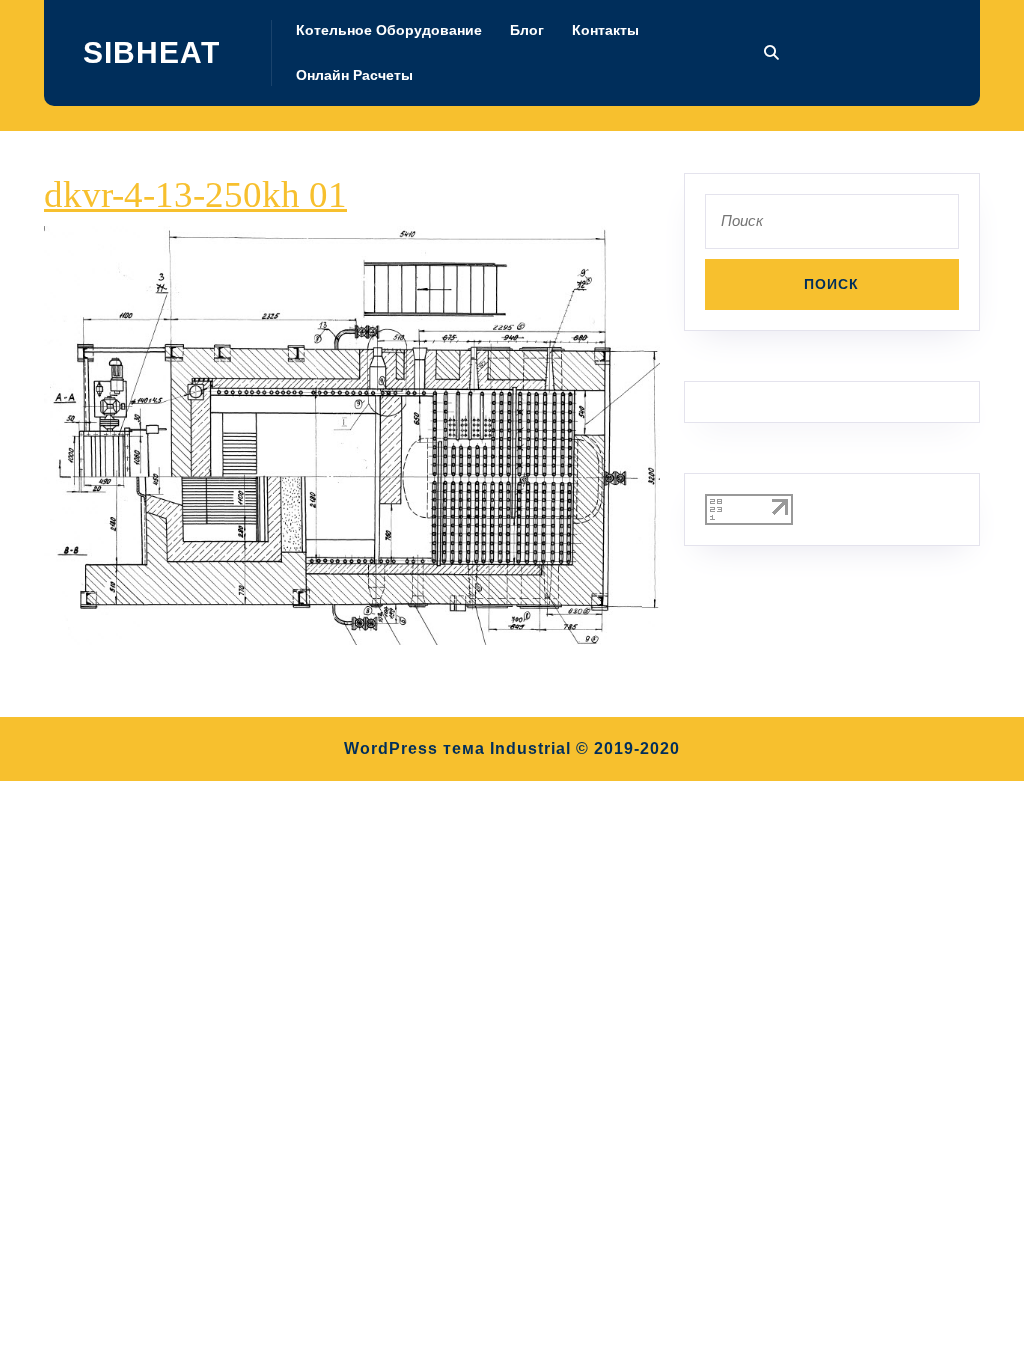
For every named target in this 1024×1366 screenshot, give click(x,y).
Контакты (605, 30)
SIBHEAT (151, 52)
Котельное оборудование (389, 30)
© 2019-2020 (628, 748)
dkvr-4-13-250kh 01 (195, 194)
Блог (527, 30)
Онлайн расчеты (354, 75)
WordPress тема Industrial (457, 748)
